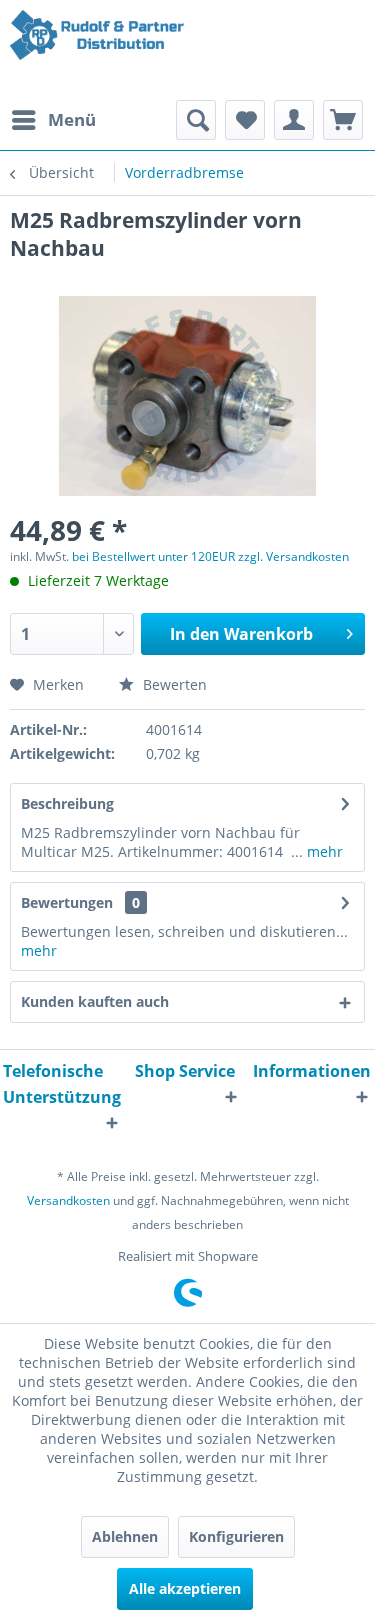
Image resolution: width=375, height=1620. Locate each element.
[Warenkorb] (343, 120)
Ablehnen (125, 1536)
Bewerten (173, 684)
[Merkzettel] (245, 120)
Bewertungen (67, 902)
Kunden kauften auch (95, 1001)
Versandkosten (68, 1200)
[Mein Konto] (294, 120)
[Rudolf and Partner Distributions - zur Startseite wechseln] (99, 50)
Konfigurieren (236, 1536)
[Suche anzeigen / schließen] (196, 120)
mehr (323, 851)
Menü (72, 119)
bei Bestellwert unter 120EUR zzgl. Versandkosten (210, 556)
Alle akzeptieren (185, 1588)
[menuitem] (53, 120)
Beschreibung (67, 803)
